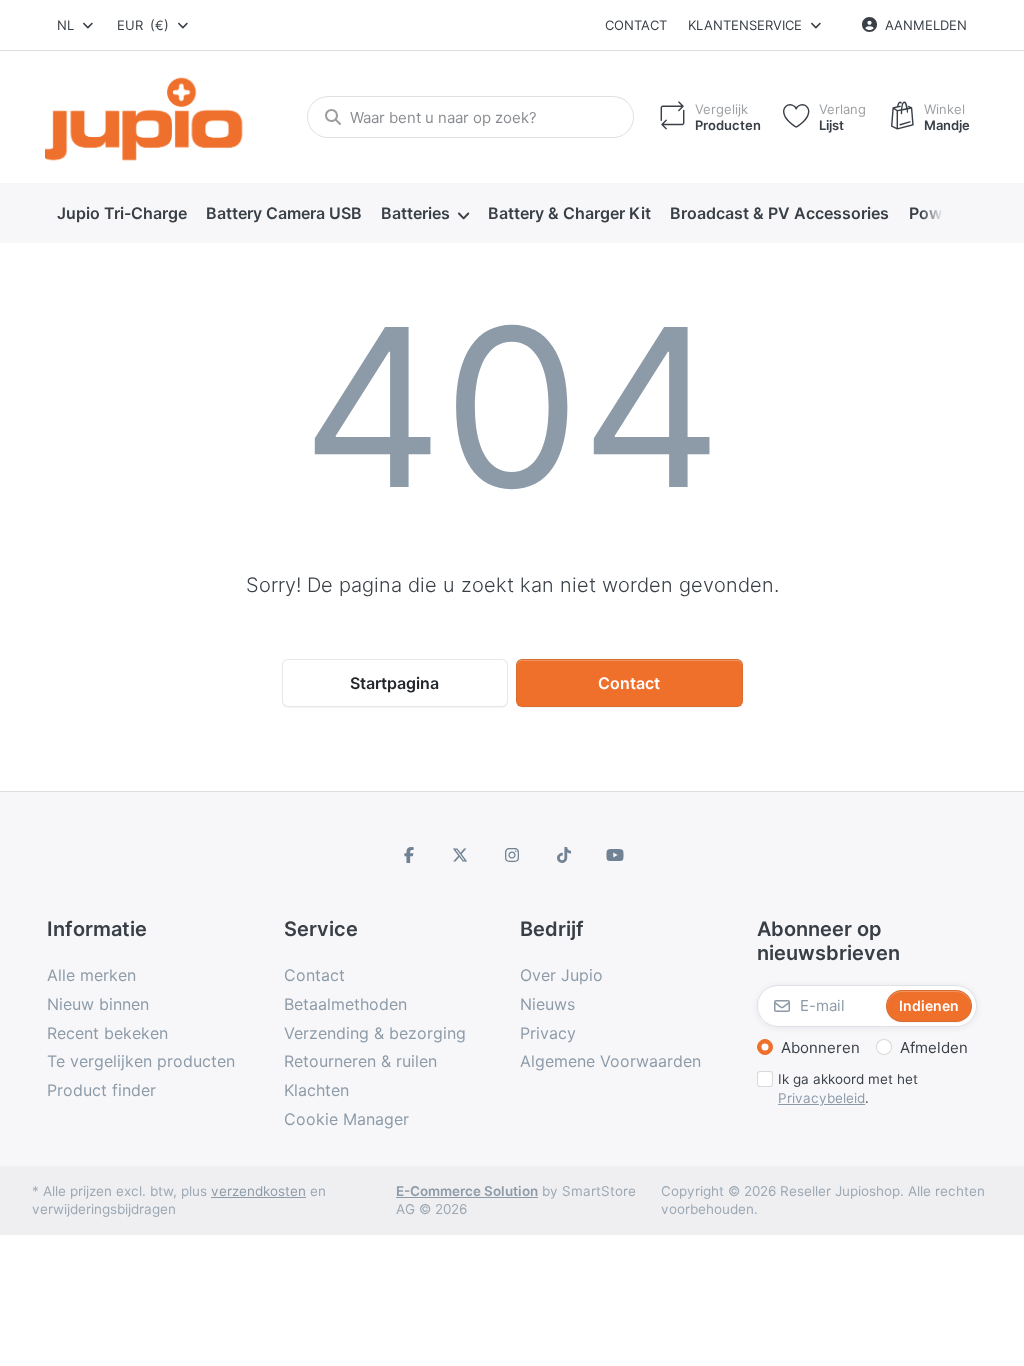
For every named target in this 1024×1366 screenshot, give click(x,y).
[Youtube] (615, 855)
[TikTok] (564, 855)
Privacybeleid (821, 1098)
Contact (636, 25)
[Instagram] (512, 855)
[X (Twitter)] (461, 855)
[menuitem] (121, 214)
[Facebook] (409, 855)
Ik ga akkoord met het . (848, 1088)
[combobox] (76, 25)
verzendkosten (258, 1191)
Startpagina (394, 683)
